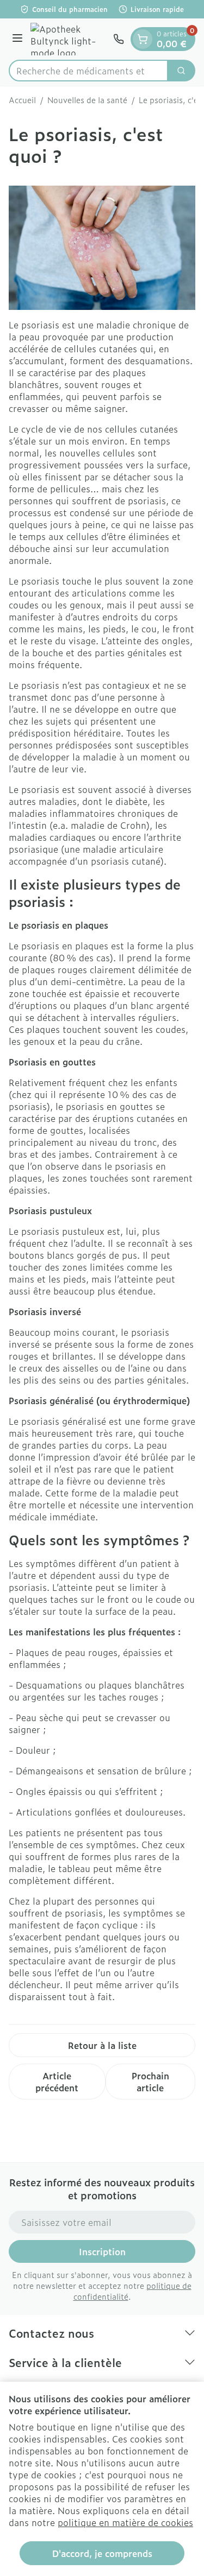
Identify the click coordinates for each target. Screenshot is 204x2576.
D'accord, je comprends (102, 2553)
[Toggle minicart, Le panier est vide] (143, 39)
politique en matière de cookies (125, 2522)
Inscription (102, 2251)
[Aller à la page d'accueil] (70, 39)
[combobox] (88, 71)
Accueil (22, 100)
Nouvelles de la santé (87, 100)
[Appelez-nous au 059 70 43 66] (119, 39)
